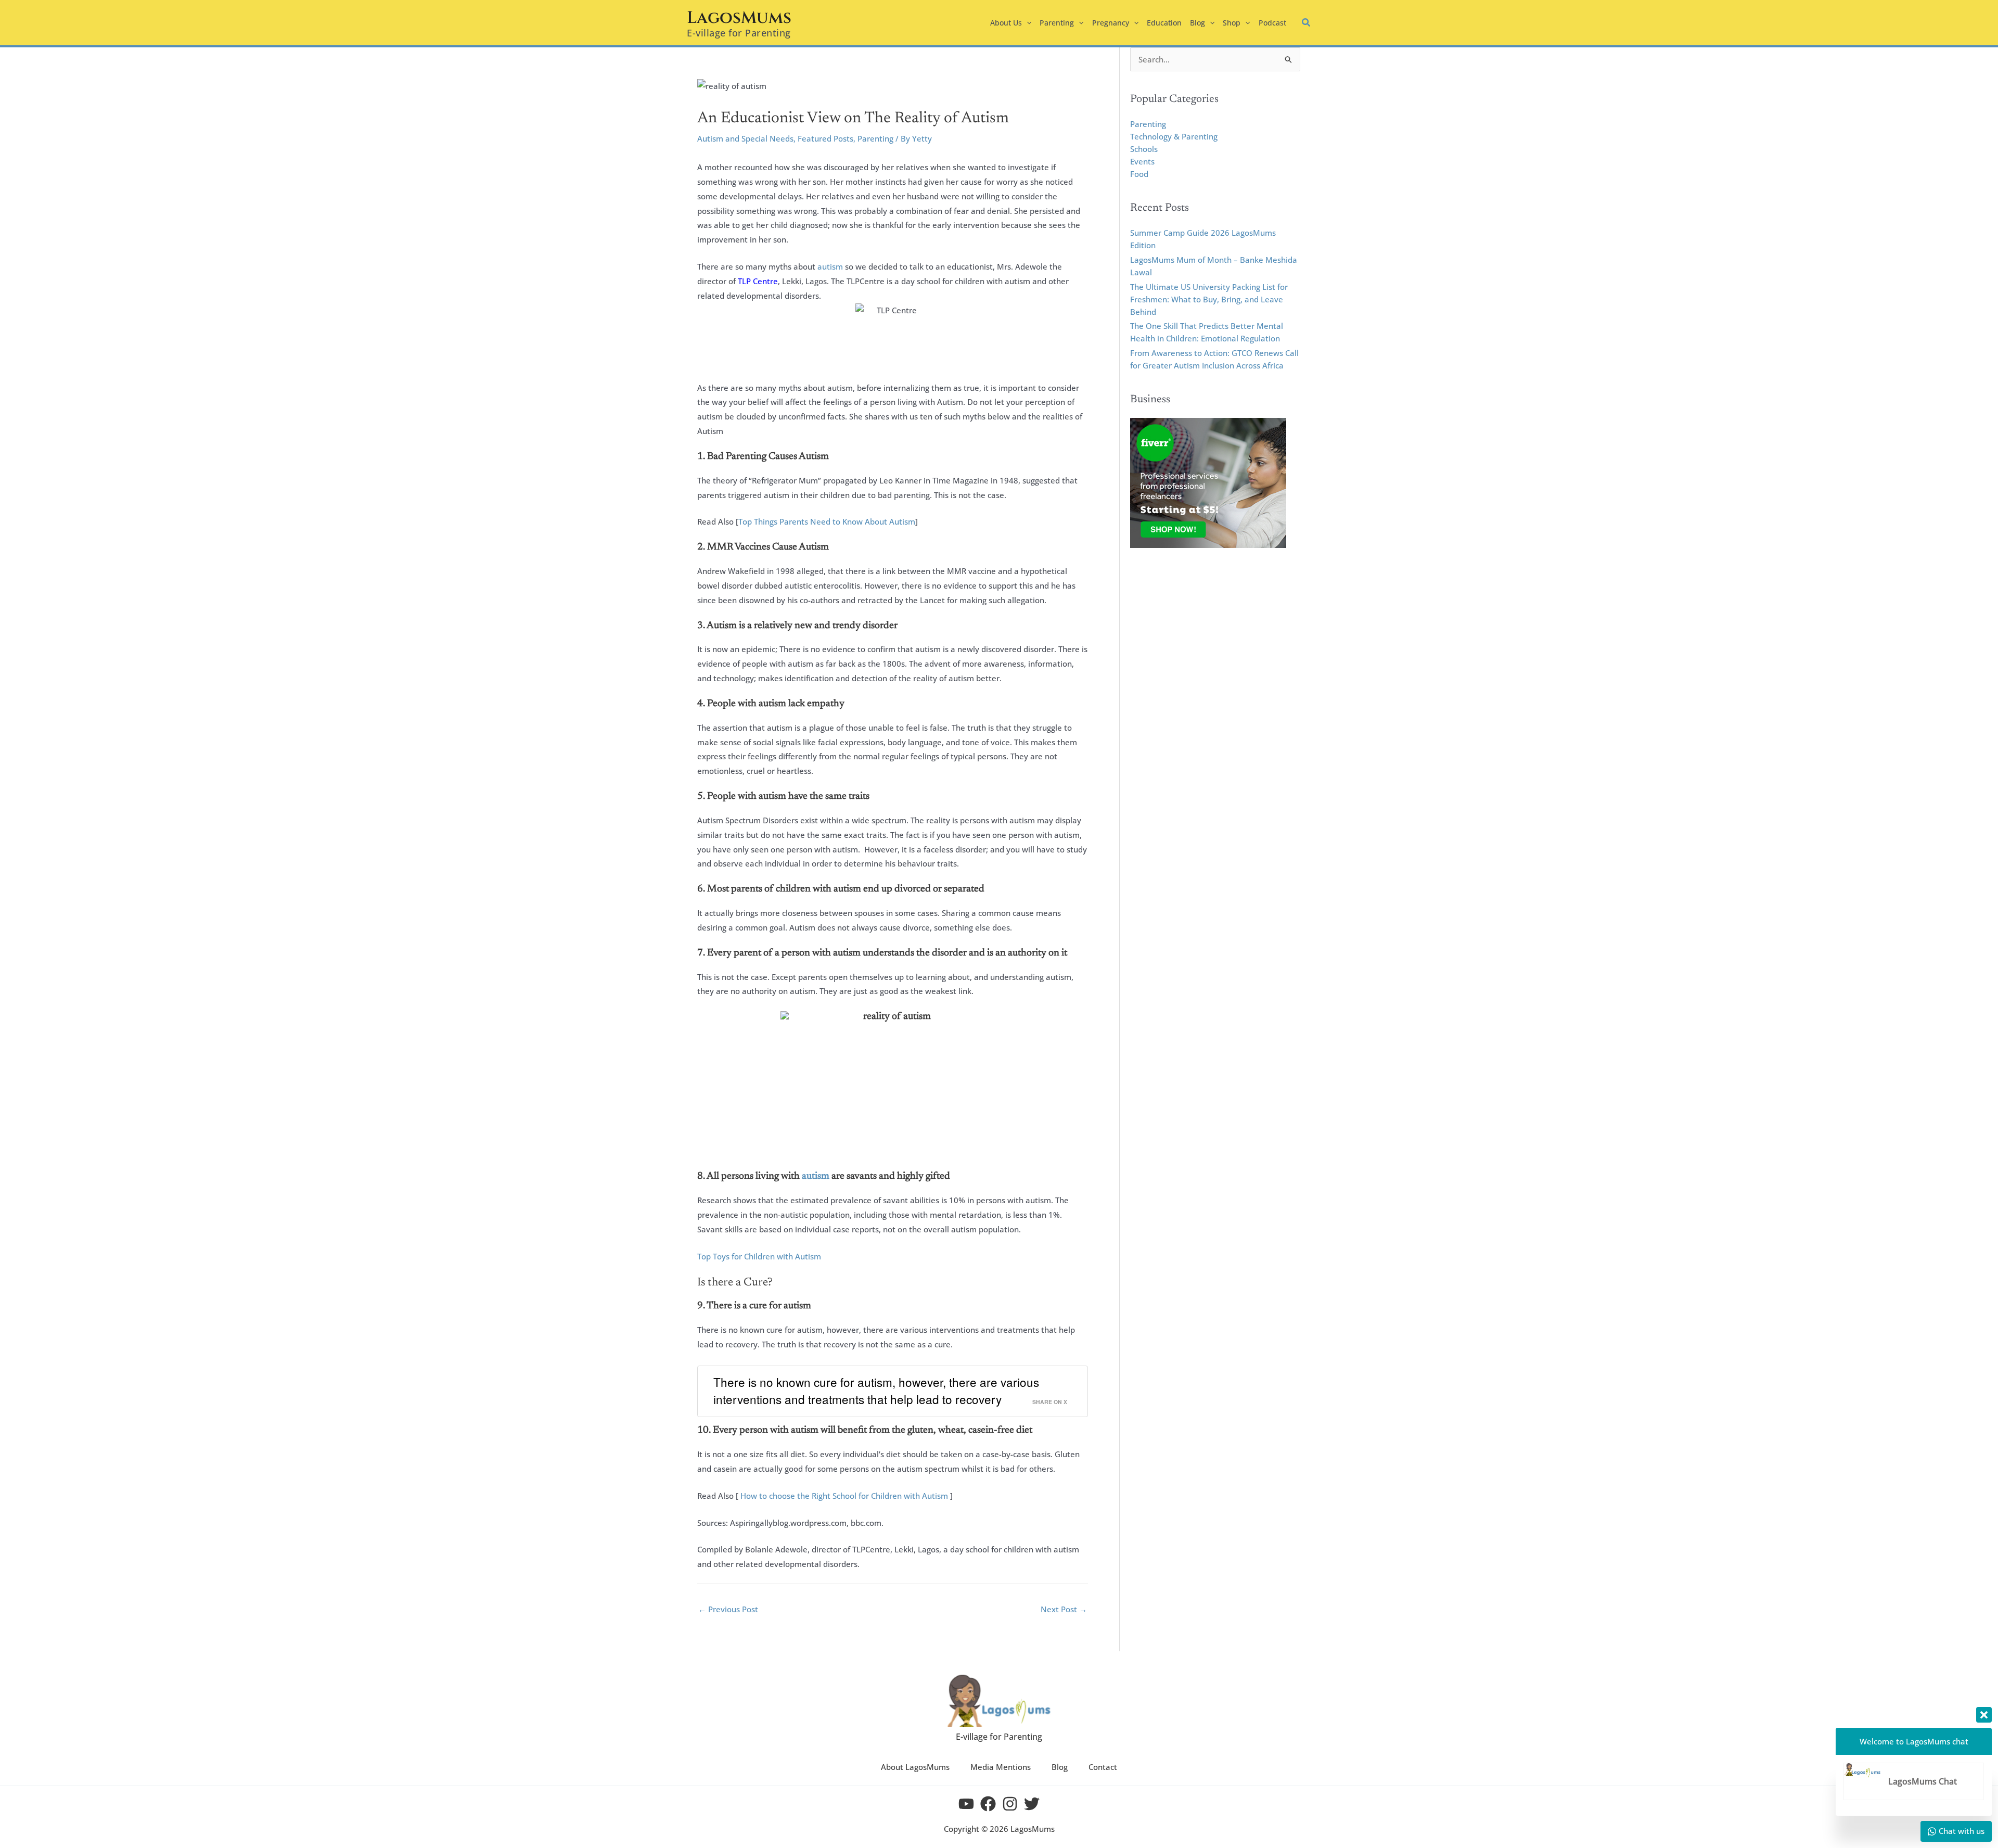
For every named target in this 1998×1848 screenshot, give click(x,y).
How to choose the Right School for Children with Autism (844, 1496)
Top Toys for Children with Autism (759, 1256)
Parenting (875, 138)
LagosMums (739, 18)
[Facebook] (988, 1804)
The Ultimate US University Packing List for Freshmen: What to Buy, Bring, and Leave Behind (1209, 299)
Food (1139, 174)
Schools (1144, 149)
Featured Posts (825, 138)
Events (1142, 161)
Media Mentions (1001, 1767)
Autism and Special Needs (745, 138)
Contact (1103, 1767)
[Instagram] (1010, 1804)
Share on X (1050, 1402)
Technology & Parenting (1174, 136)
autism (830, 266)
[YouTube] (966, 1804)
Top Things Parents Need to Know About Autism (827, 521)
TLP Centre (758, 281)
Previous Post (728, 1609)
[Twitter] (1032, 1804)
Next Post (1064, 1609)
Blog (1060, 1767)
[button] (1027, 23)
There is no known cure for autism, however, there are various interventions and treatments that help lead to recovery (876, 1391)
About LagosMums (915, 1767)
